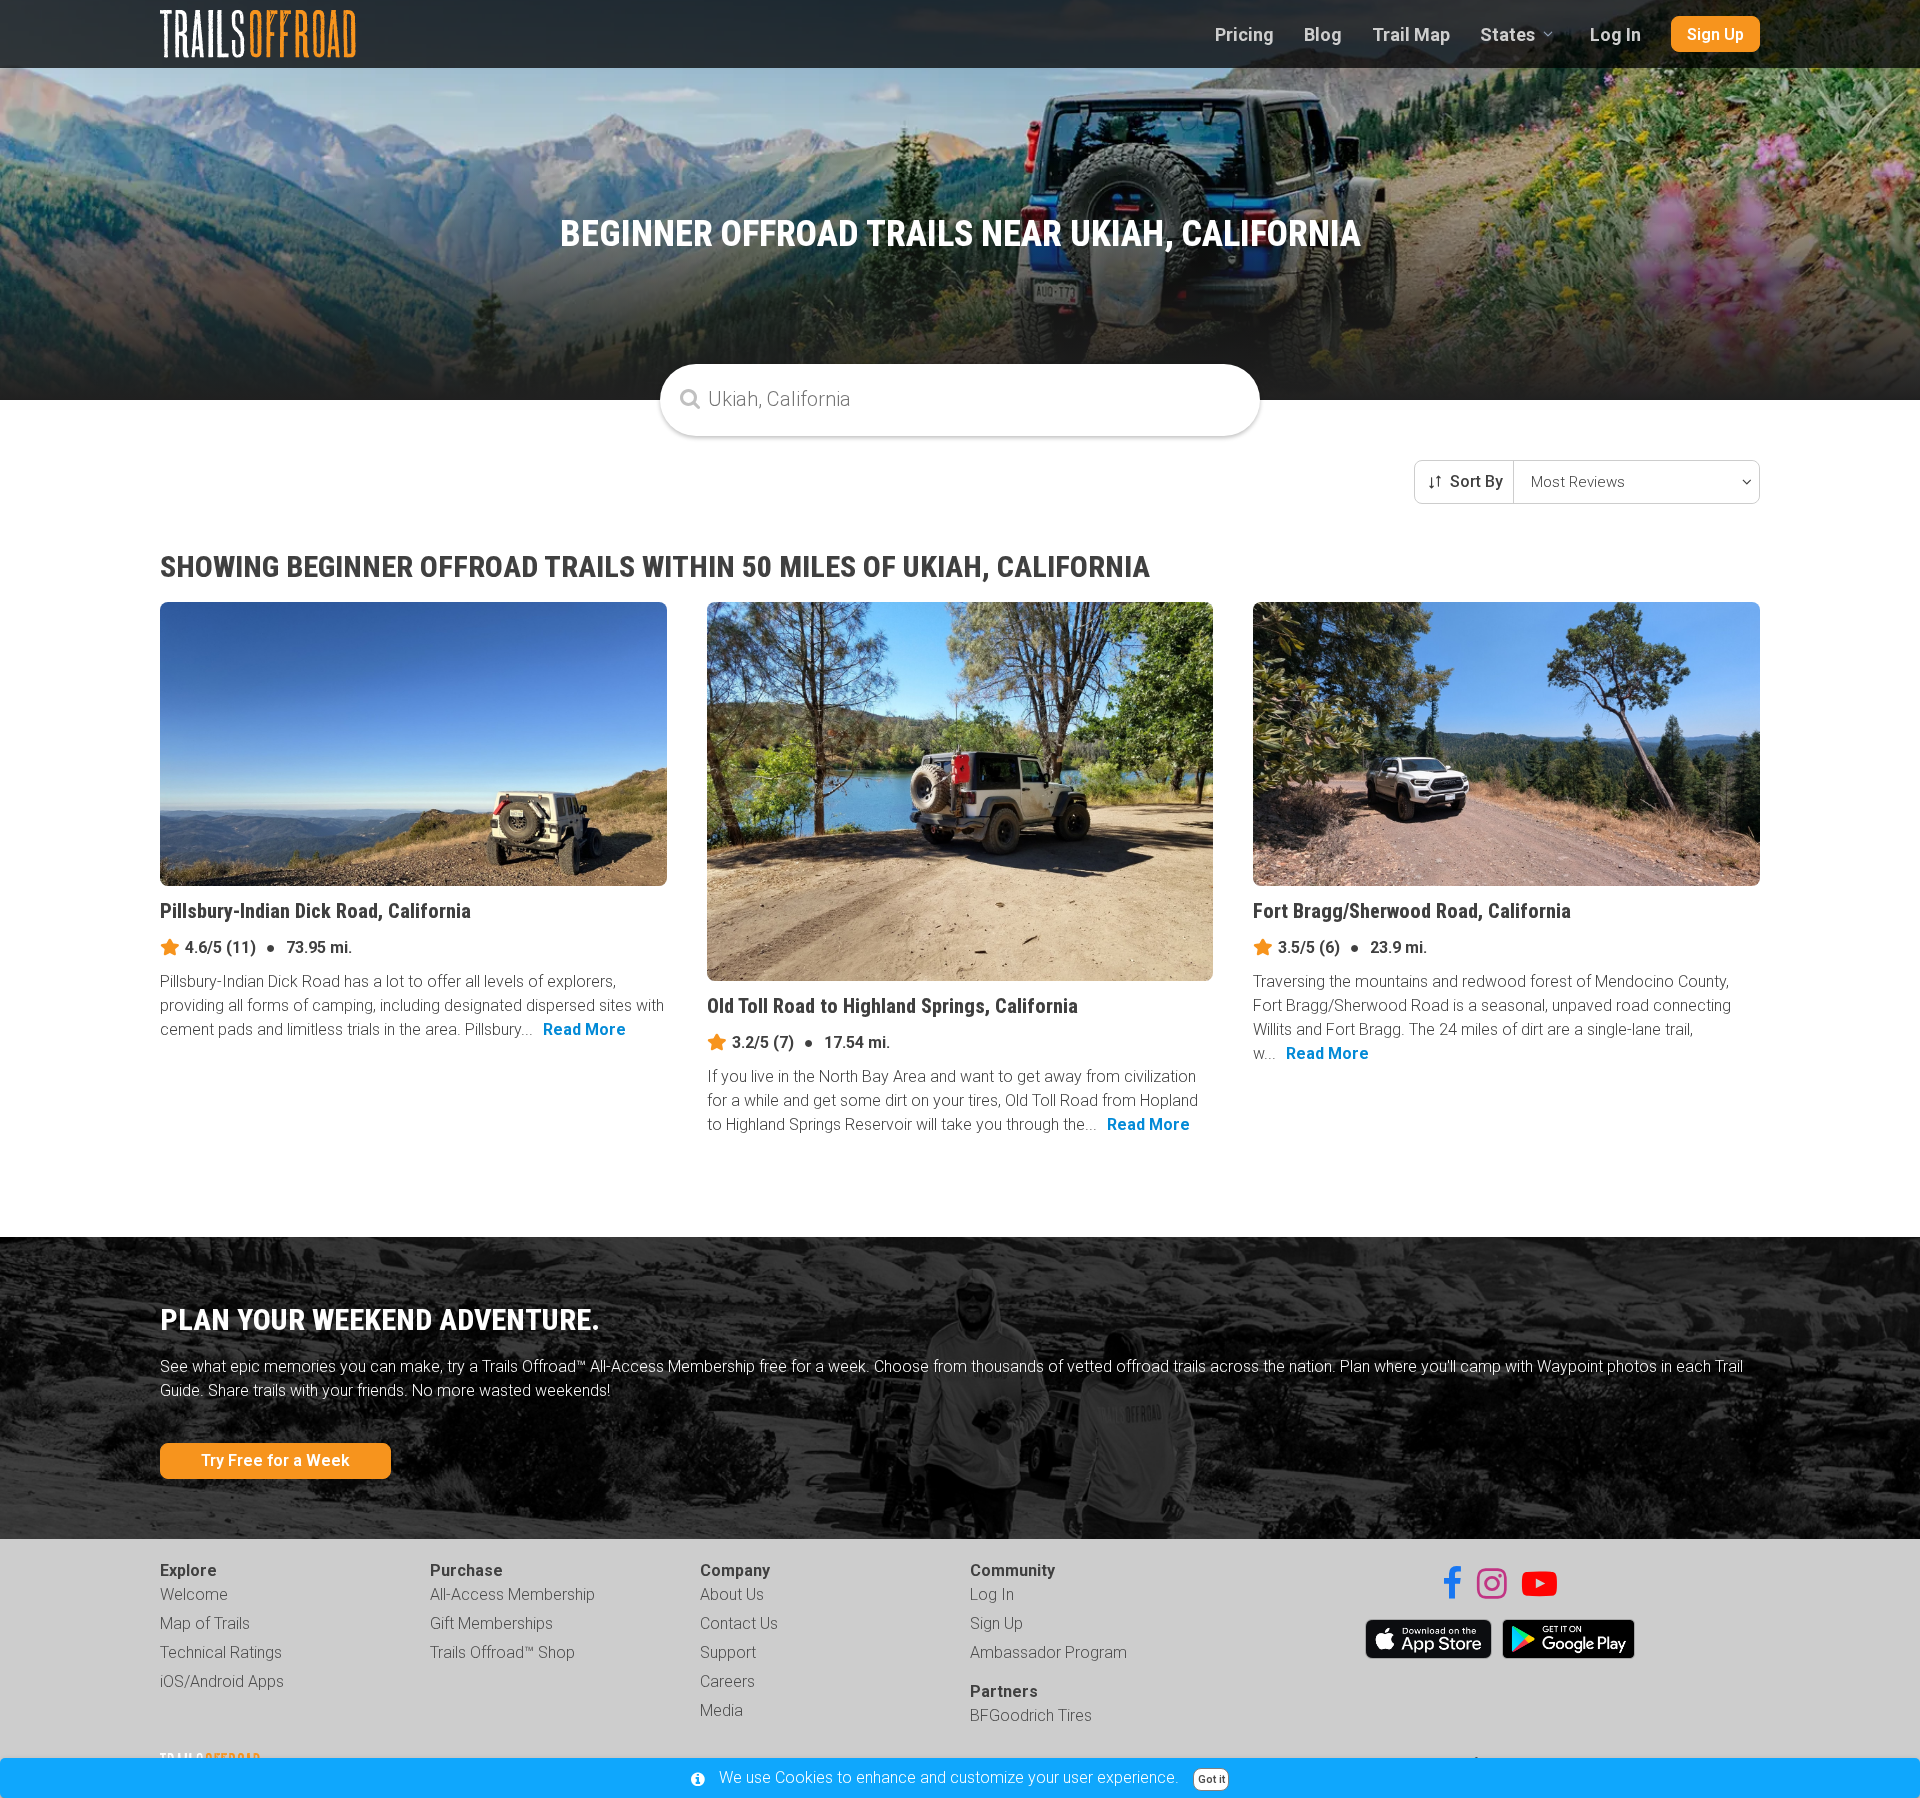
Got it (1211, 1779)
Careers (727, 1681)
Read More (584, 1029)
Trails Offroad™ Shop (502, 1652)
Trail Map (1411, 34)
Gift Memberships (491, 1623)
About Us (732, 1594)
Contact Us (739, 1623)
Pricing (1244, 34)
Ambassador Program (1048, 1652)
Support (728, 1652)
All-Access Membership (512, 1594)
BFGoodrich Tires (1031, 1715)
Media (721, 1710)
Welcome (194, 1594)
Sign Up (1715, 34)
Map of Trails (205, 1623)
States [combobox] (1507, 34)
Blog (1323, 34)
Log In (1615, 34)
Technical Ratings (221, 1652)
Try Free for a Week (275, 1460)
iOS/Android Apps (222, 1681)
